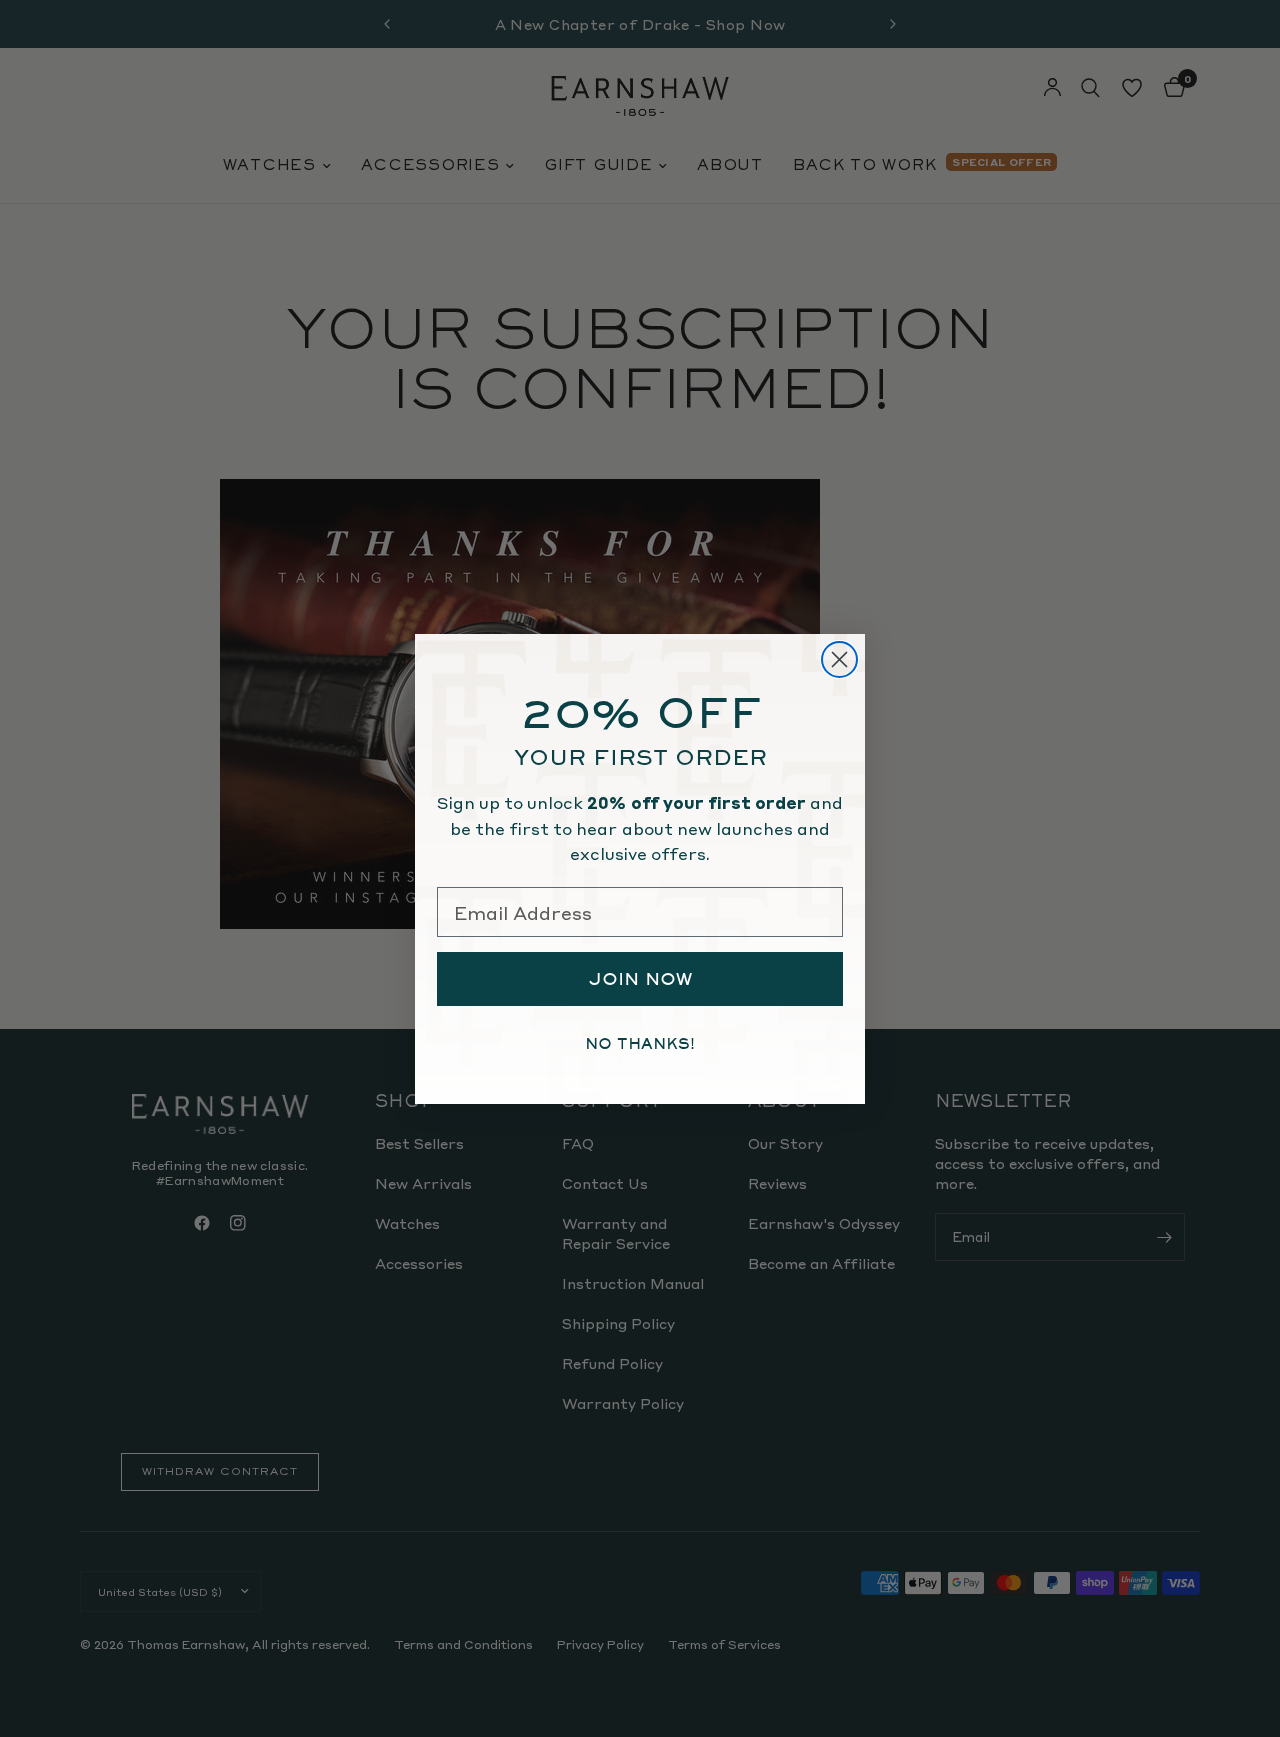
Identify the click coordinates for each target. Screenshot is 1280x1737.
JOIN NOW (640, 979)
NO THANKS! (640, 1044)
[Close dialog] (839, 659)
